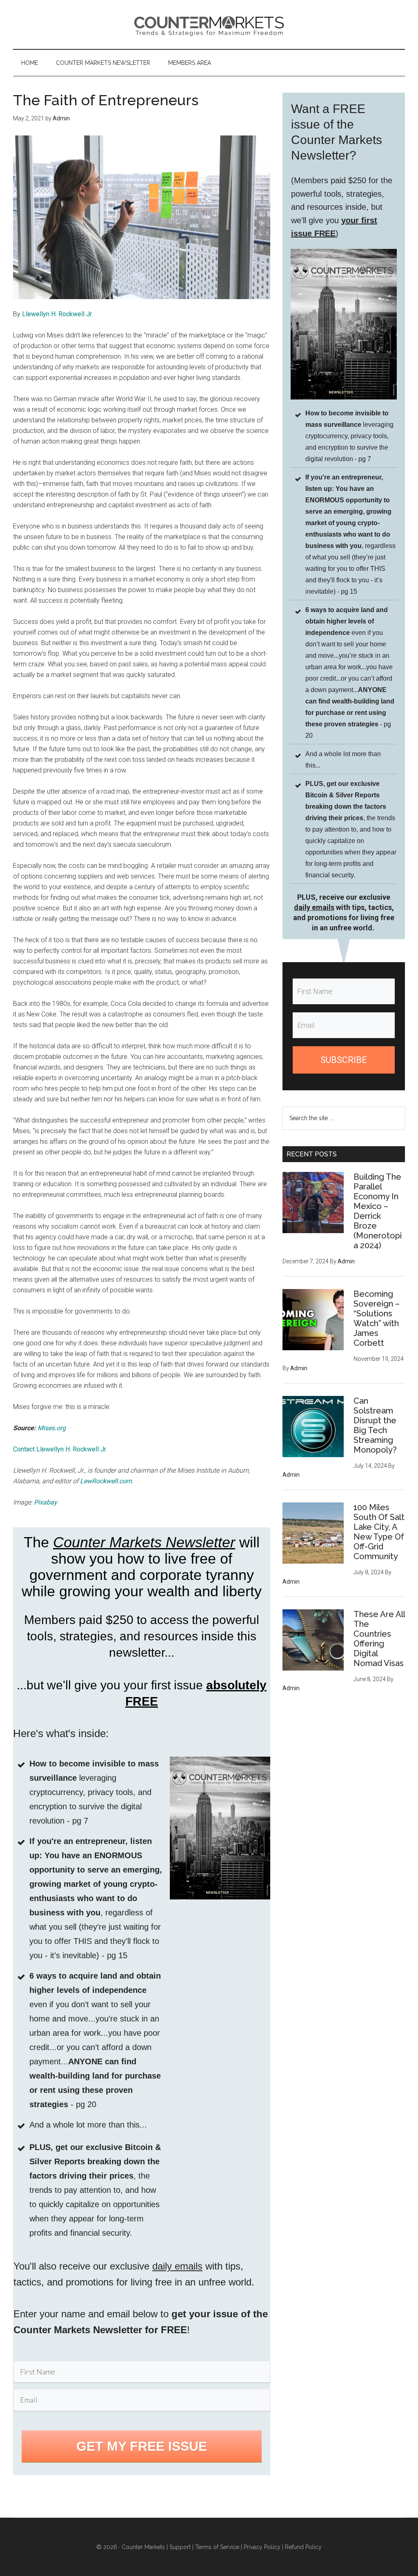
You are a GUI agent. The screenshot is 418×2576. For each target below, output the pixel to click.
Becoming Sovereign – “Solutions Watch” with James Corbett (377, 1318)
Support (180, 2547)
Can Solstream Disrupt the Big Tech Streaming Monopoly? (375, 1425)
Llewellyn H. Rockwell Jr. (57, 314)
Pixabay (46, 1502)
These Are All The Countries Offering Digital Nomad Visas (379, 1639)
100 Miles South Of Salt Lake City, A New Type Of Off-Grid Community (379, 1532)
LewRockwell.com (106, 1481)
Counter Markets (209, 24)
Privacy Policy (262, 2547)
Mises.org (52, 1428)
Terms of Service (217, 2547)
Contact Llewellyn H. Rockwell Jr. (60, 1449)
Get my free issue (142, 2446)
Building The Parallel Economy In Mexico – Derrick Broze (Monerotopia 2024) (378, 1211)
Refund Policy (303, 2547)
